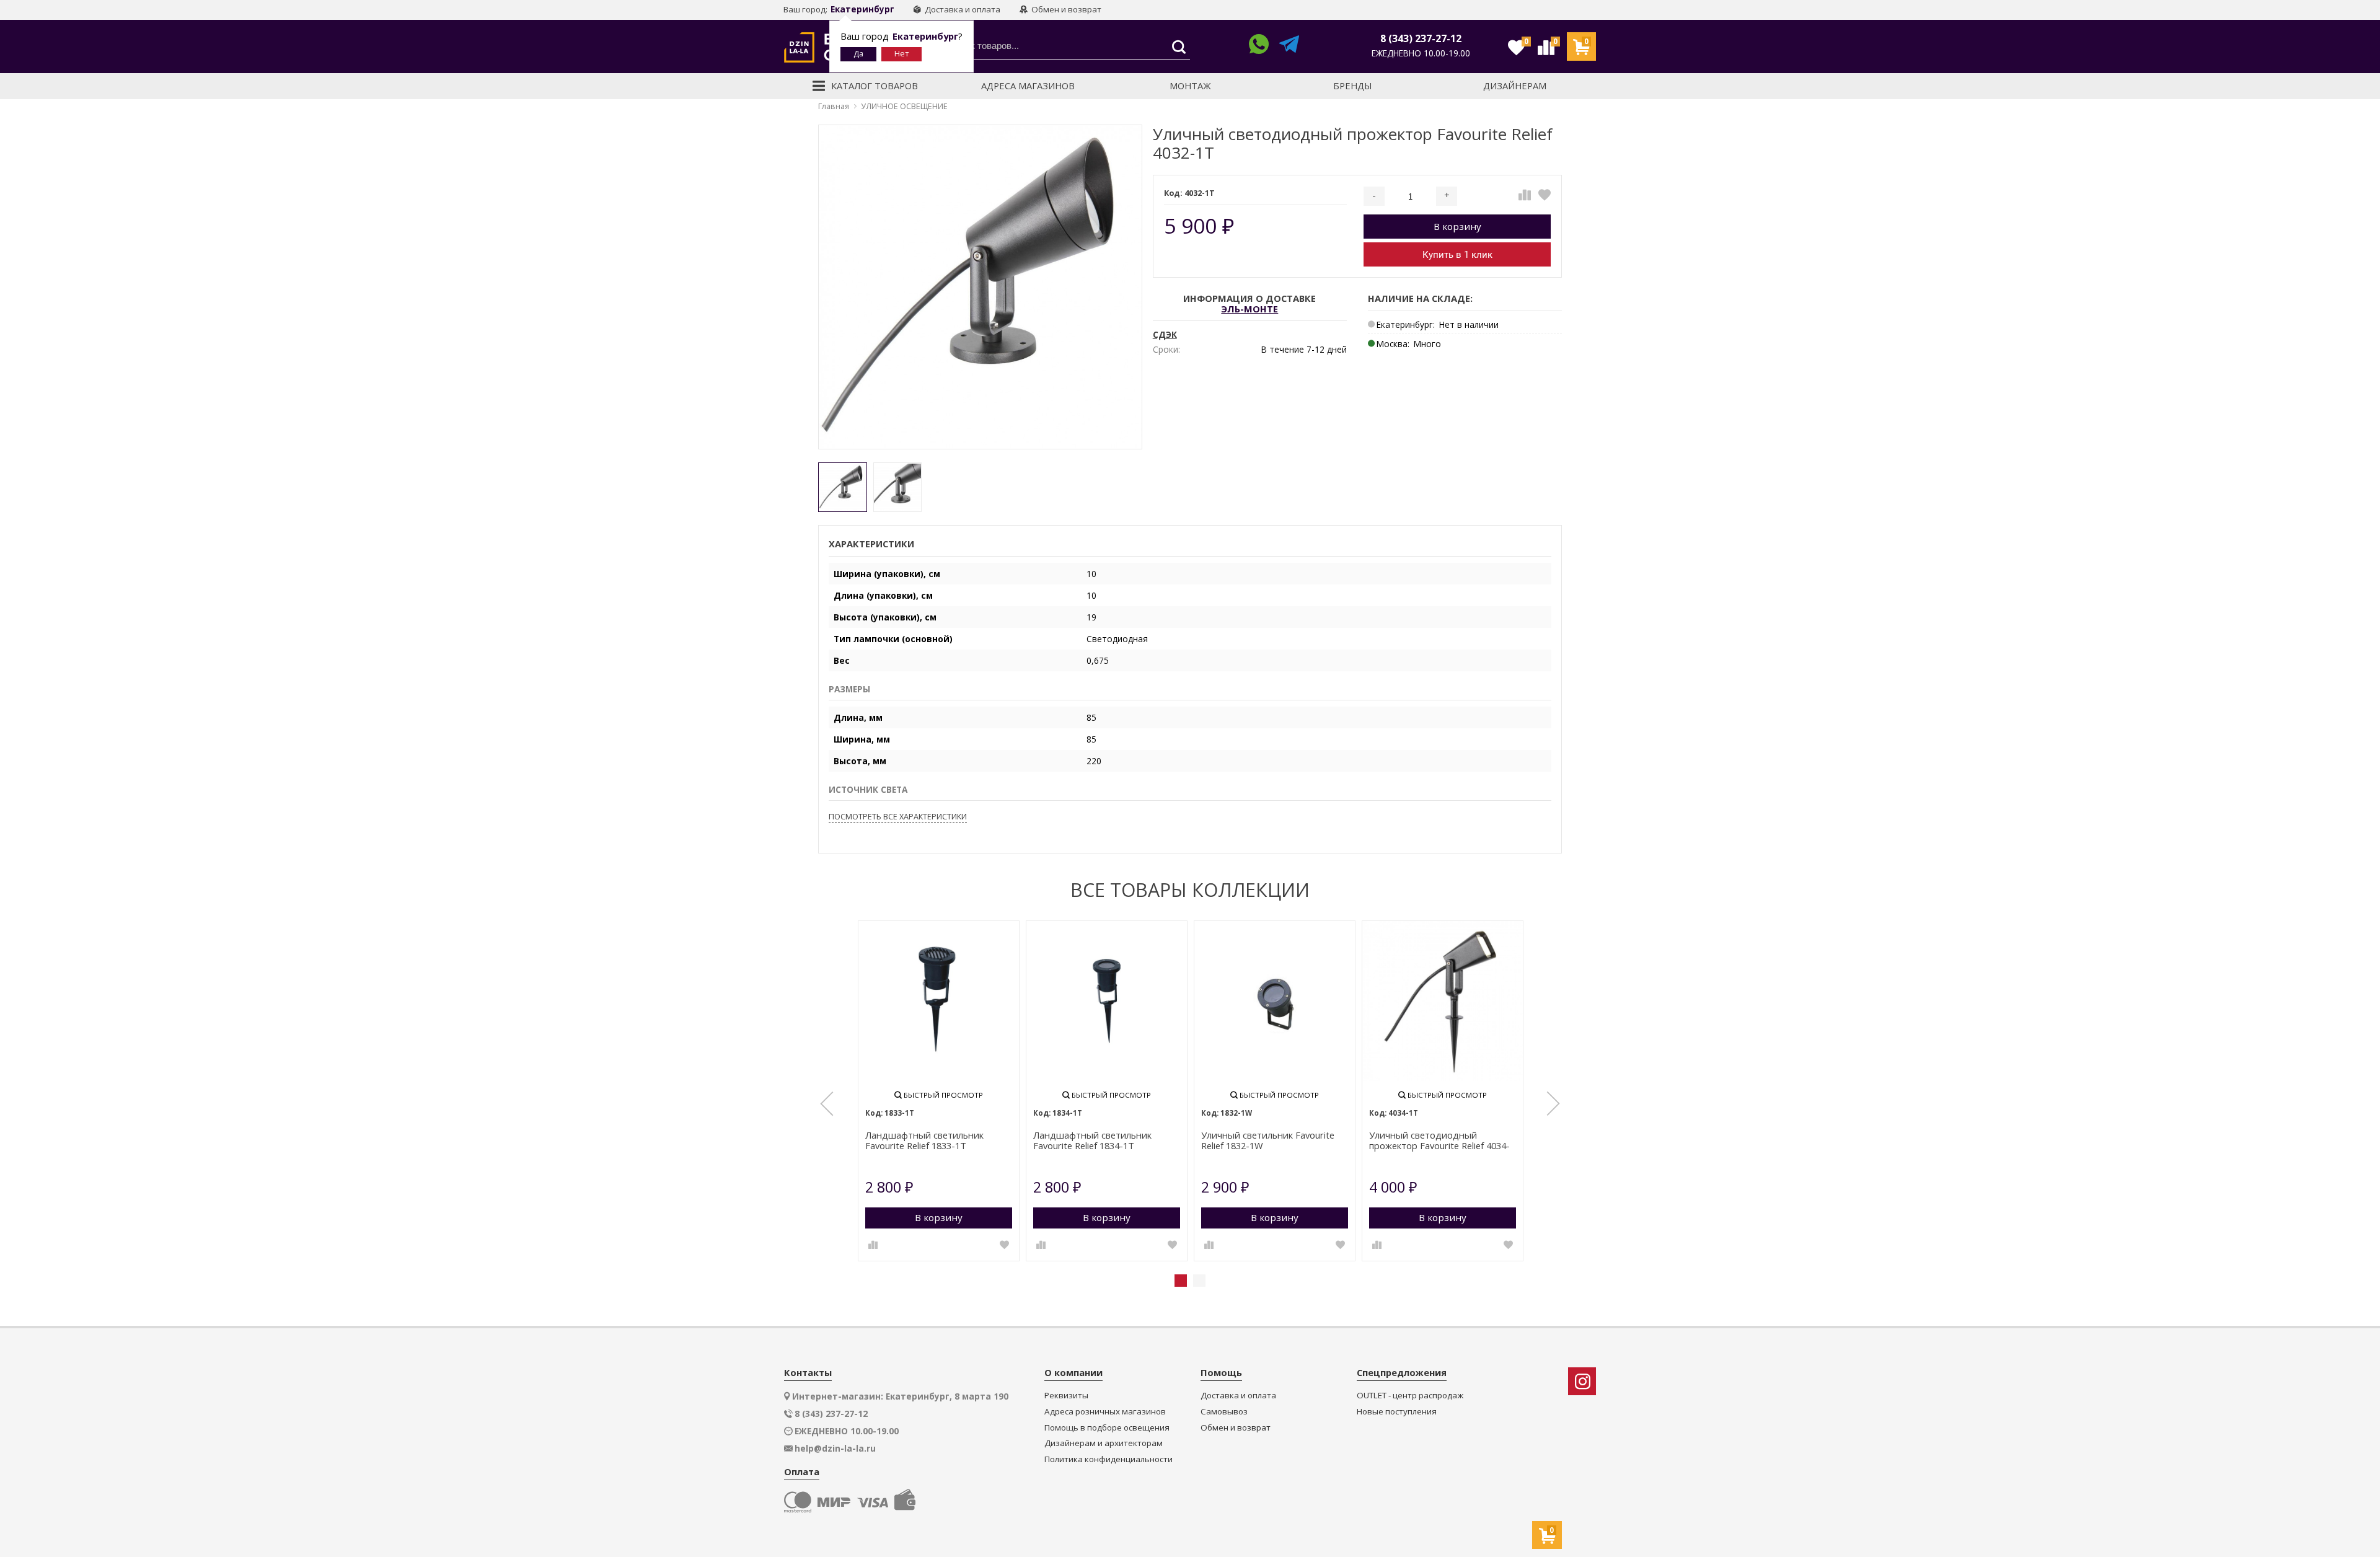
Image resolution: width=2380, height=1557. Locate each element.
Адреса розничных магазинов (1105, 1412)
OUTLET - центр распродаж (1410, 1396)
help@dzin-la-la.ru (835, 1449)
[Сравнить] (1525, 195)
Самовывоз (1224, 1412)
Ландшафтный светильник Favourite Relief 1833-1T (924, 1141)
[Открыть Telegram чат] (1289, 46)
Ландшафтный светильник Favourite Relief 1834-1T (1092, 1141)
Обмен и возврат (1065, 9)
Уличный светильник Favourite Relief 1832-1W (1268, 1141)
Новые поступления (1397, 1412)
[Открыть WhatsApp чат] (1259, 46)
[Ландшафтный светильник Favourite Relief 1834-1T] (1107, 1001)
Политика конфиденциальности (1108, 1459)
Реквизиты (1066, 1396)
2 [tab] (1199, 1281)
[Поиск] (1175, 47)
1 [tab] (1181, 1281)
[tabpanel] (939, 1091)
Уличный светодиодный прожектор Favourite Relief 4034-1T (1439, 1141)
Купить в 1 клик (1457, 255)
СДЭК (1165, 335)
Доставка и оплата (962, 9)
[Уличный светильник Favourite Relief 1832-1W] (1275, 1001)
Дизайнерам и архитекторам (1104, 1443)
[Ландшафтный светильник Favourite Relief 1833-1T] (939, 1001)
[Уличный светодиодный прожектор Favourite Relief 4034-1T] (1443, 1001)
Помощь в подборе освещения (1107, 1428)
